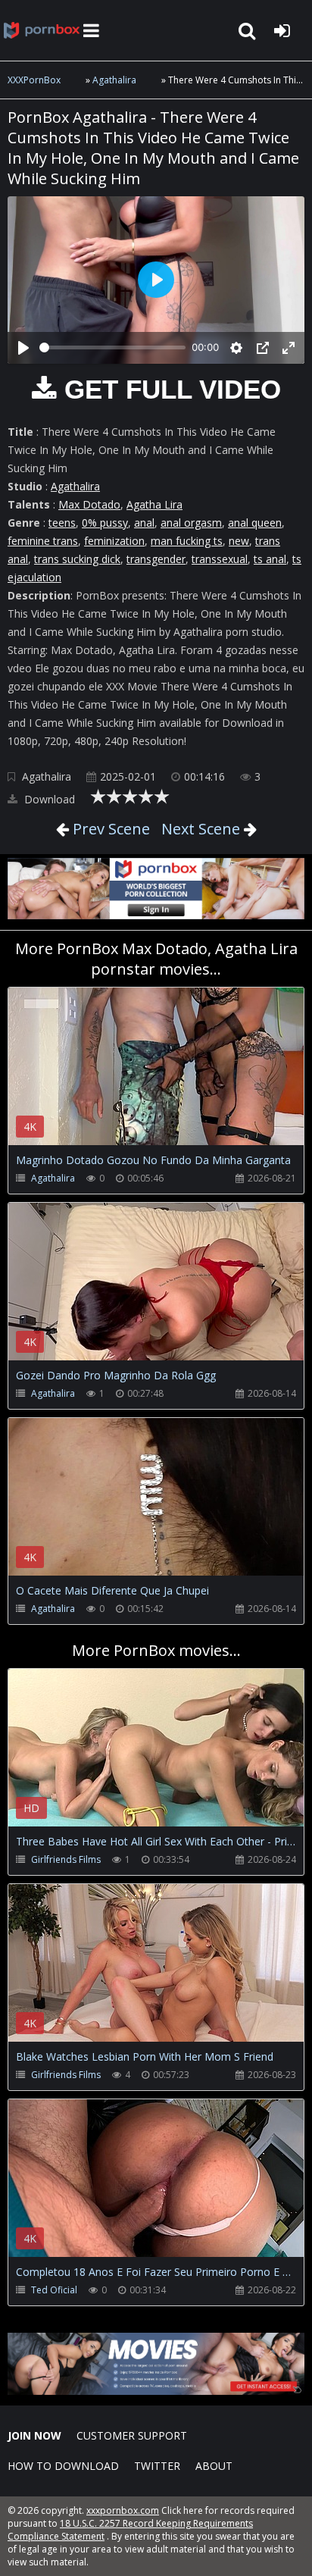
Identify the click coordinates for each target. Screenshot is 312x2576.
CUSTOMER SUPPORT (132, 2435)
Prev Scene (109, 829)
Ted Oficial (54, 2290)
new (239, 541)
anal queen (255, 523)
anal (144, 523)
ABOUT (214, 2466)
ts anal (270, 559)
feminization (114, 541)
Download (48, 799)
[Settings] (236, 348)
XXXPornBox (34, 80)
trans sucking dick (77, 559)
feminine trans (43, 541)
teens (62, 523)
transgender (156, 559)
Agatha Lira (154, 504)
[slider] (112, 347)
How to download (63, 2466)
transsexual (220, 559)
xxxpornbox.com (123, 2510)
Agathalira (114, 80)
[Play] (23, 348)
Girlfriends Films (66, 1859)
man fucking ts (187, 541)
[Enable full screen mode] (289, 348)
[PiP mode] (263, 348)
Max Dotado (89, 504)
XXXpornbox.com (42, 30)
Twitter (157, 2466)
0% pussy (105, 523)
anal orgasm (191, 523)
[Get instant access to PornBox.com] (156, 2391)
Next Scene (201, 829)
